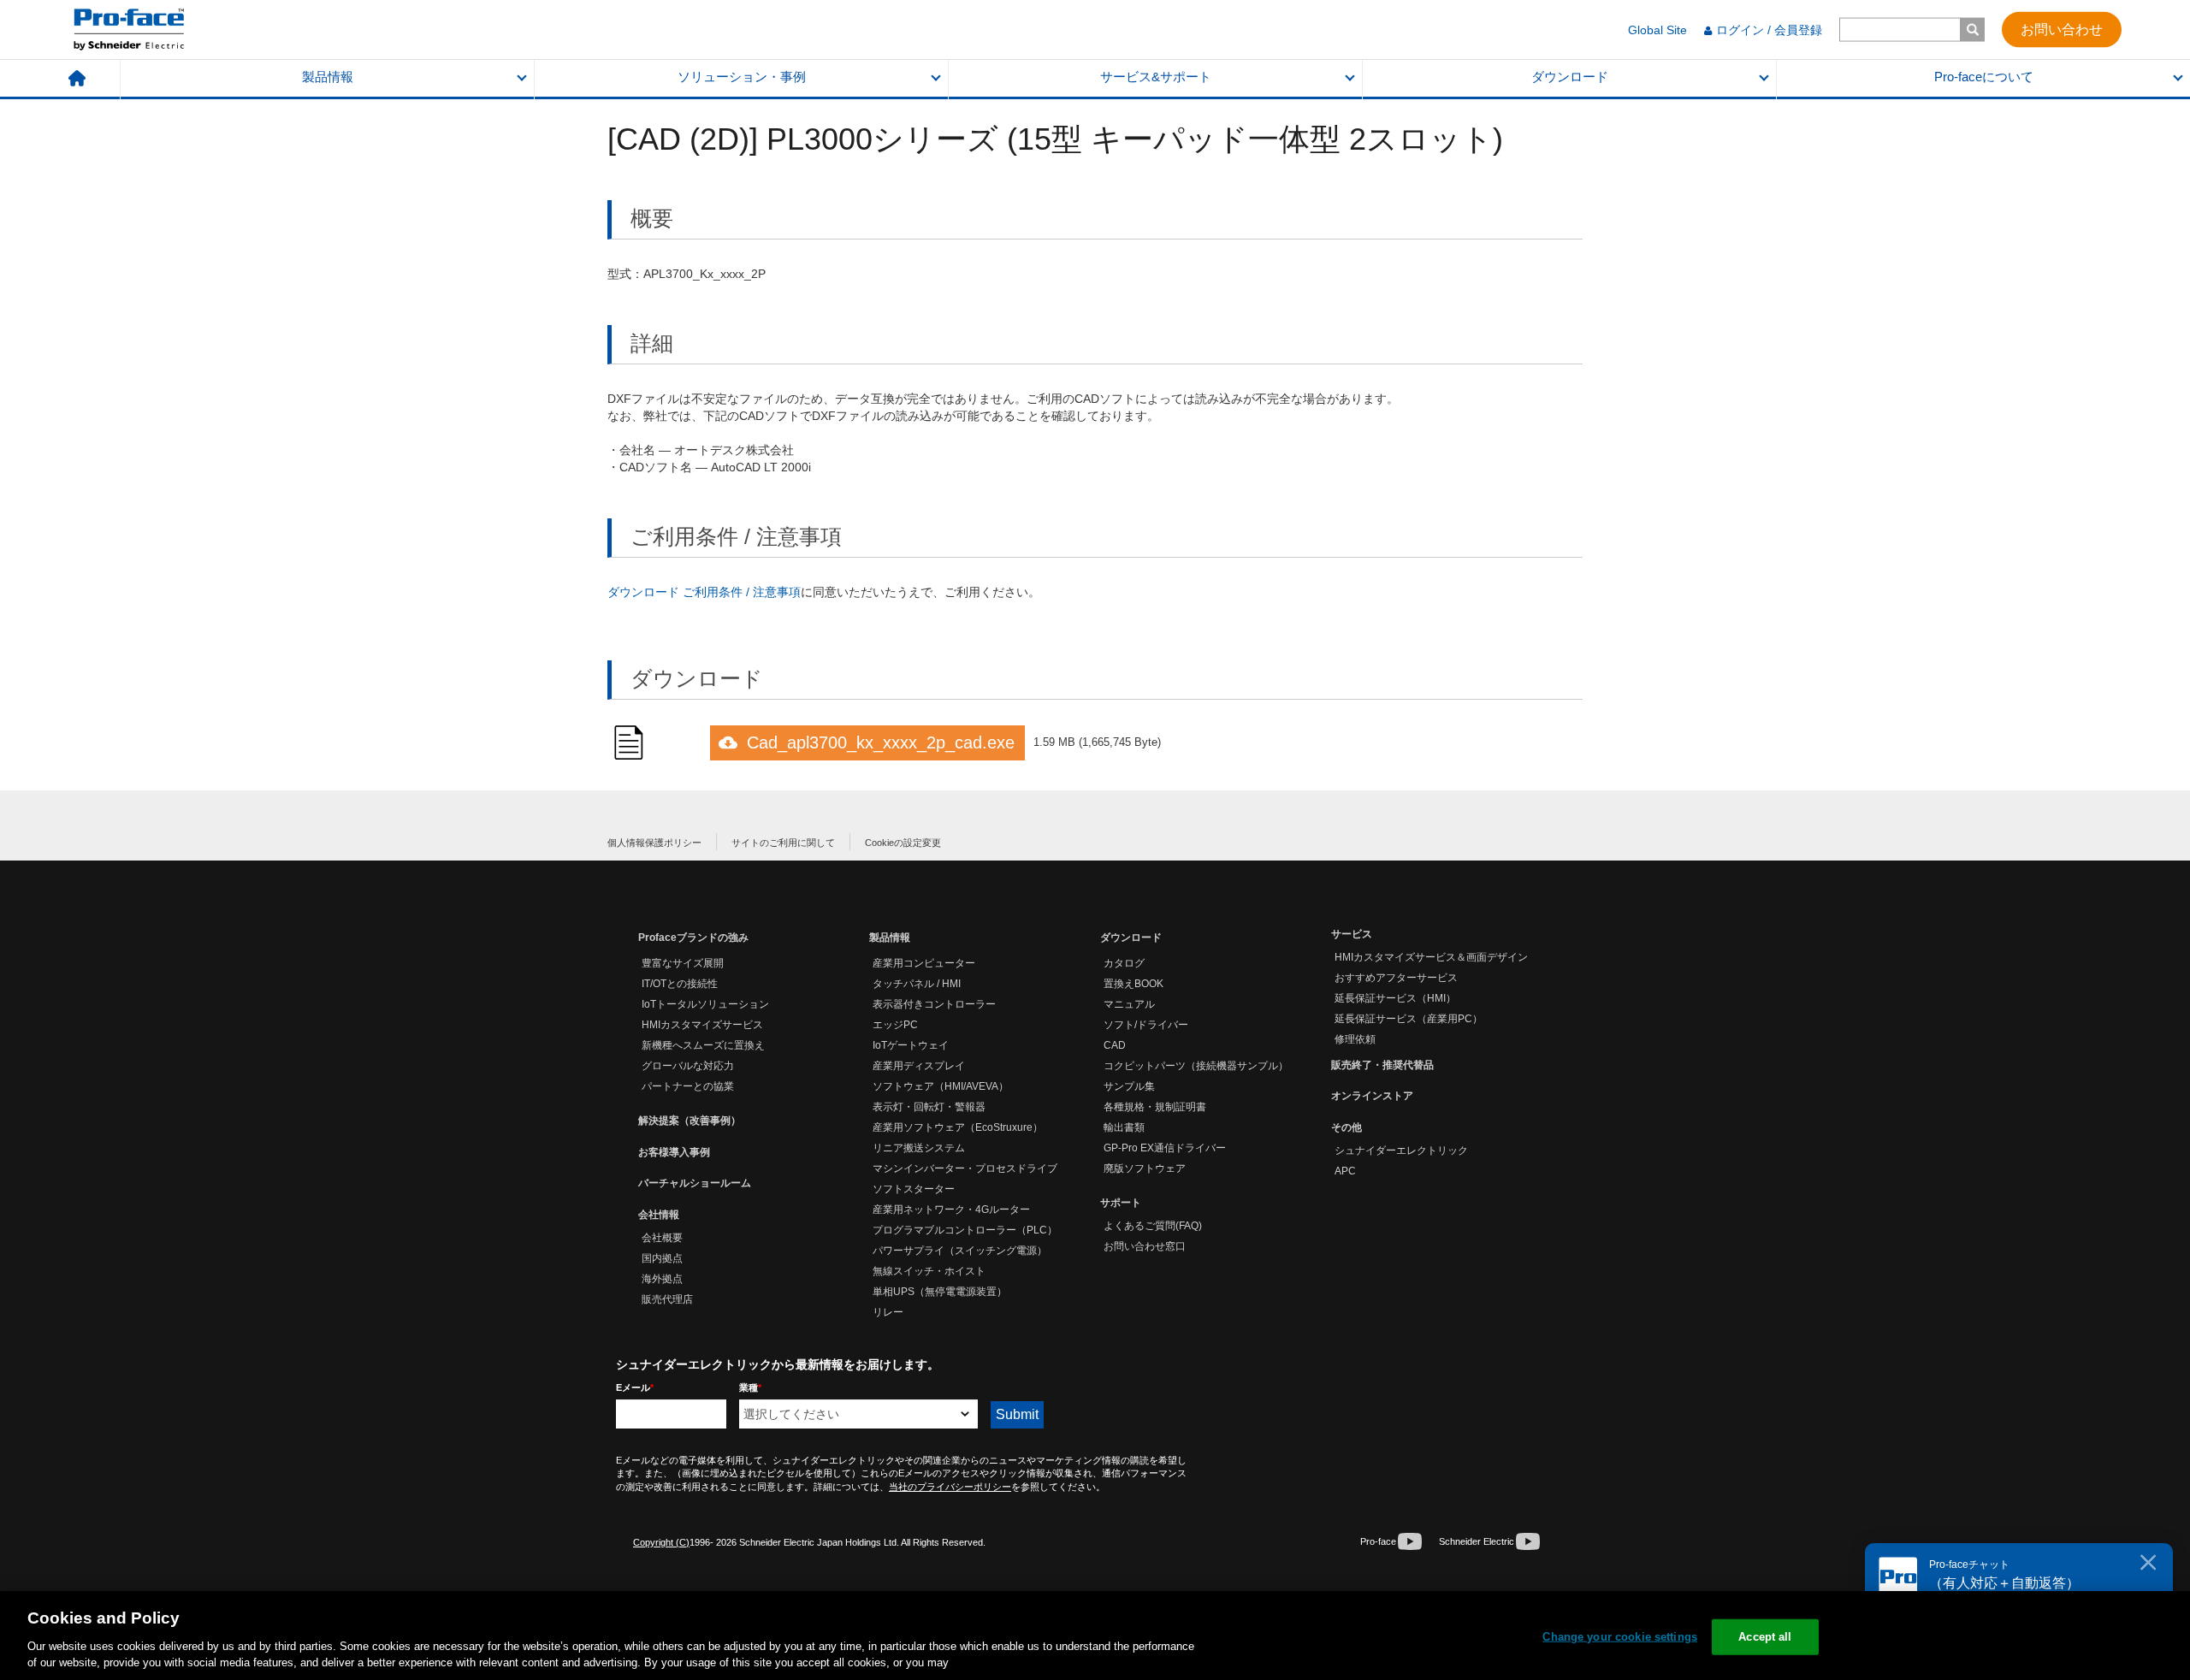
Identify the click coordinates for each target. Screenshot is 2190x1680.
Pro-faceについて (1984, 77)
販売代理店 (667, 1299)
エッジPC (895, 1025)
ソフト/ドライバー (1146, 1025)
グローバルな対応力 (688, 1066)
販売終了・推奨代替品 (1382, 1065)
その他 (1347, 1127)
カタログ (1124, 963)
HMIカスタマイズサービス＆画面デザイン (1431, 957)
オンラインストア (1372, 1096)
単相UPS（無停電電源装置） (940, 1292)
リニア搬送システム (919, 1148)
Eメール (635, 1387)
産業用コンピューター (924, 963)
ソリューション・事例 (742, 77)
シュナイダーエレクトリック (1401, 1151)
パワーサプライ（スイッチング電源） (960, 1251)
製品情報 (328, 77)
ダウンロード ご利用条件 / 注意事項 (704, 592)
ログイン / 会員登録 (1769, 30)
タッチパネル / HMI (917, 984)
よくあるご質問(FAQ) (1153, 1226)
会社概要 (662, 1238)
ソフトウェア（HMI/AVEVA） (941, 1086)
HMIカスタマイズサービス (702, 1025)
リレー (888, 1312)
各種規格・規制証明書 (1155, 1107)
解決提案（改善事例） (690, 1121)
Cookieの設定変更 (903, 843)
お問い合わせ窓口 (1145, 1246)
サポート (1121, 1203)
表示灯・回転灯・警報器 (929, 1107)
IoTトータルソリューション (705, 1004)
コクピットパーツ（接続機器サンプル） (1196, 1066)
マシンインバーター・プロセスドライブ (965, 1168)
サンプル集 (1129, 1086)
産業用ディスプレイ (919, 1066)
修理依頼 (1355, 1039)
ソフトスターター (914, 1189)
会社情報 (659, 1215)
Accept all (1765, 1637)
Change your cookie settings (1620, 1637)
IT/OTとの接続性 (680, 984)
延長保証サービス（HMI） (1395, 998)
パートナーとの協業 (688, 1086)
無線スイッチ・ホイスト (929, 1271)
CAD (1115, 1045)
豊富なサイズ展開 (683, 963)
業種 (750, 1387)
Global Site (1657, 30)
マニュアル (1129, 1004)
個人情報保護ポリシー (654, 843)
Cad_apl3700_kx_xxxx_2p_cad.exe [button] (881, 742)
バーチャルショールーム (695, 1183)
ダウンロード (1570, 77)
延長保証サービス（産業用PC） (1409, 1019)
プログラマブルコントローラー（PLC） (965, 1230)
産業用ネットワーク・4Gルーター (951, 1210)
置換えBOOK (1133, 984)
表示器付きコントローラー (934, 1004)
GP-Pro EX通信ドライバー (1165, 1148)
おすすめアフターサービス (1396, 978)
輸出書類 (1124, 1127)
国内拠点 (662, 1258)
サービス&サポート (1156, 77)
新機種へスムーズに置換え (703, 1045)
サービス (1352, 934)
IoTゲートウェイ (911, 1045)
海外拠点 (662, 1279)
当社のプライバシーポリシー (950, 1487)
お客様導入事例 (674, 1152)
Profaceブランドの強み (693, 938)
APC (1345, 1171)
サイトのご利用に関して (783, 843)
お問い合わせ (2062, 29)
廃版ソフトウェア (1145, 1168)
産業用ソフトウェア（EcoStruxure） (958, 1127)
